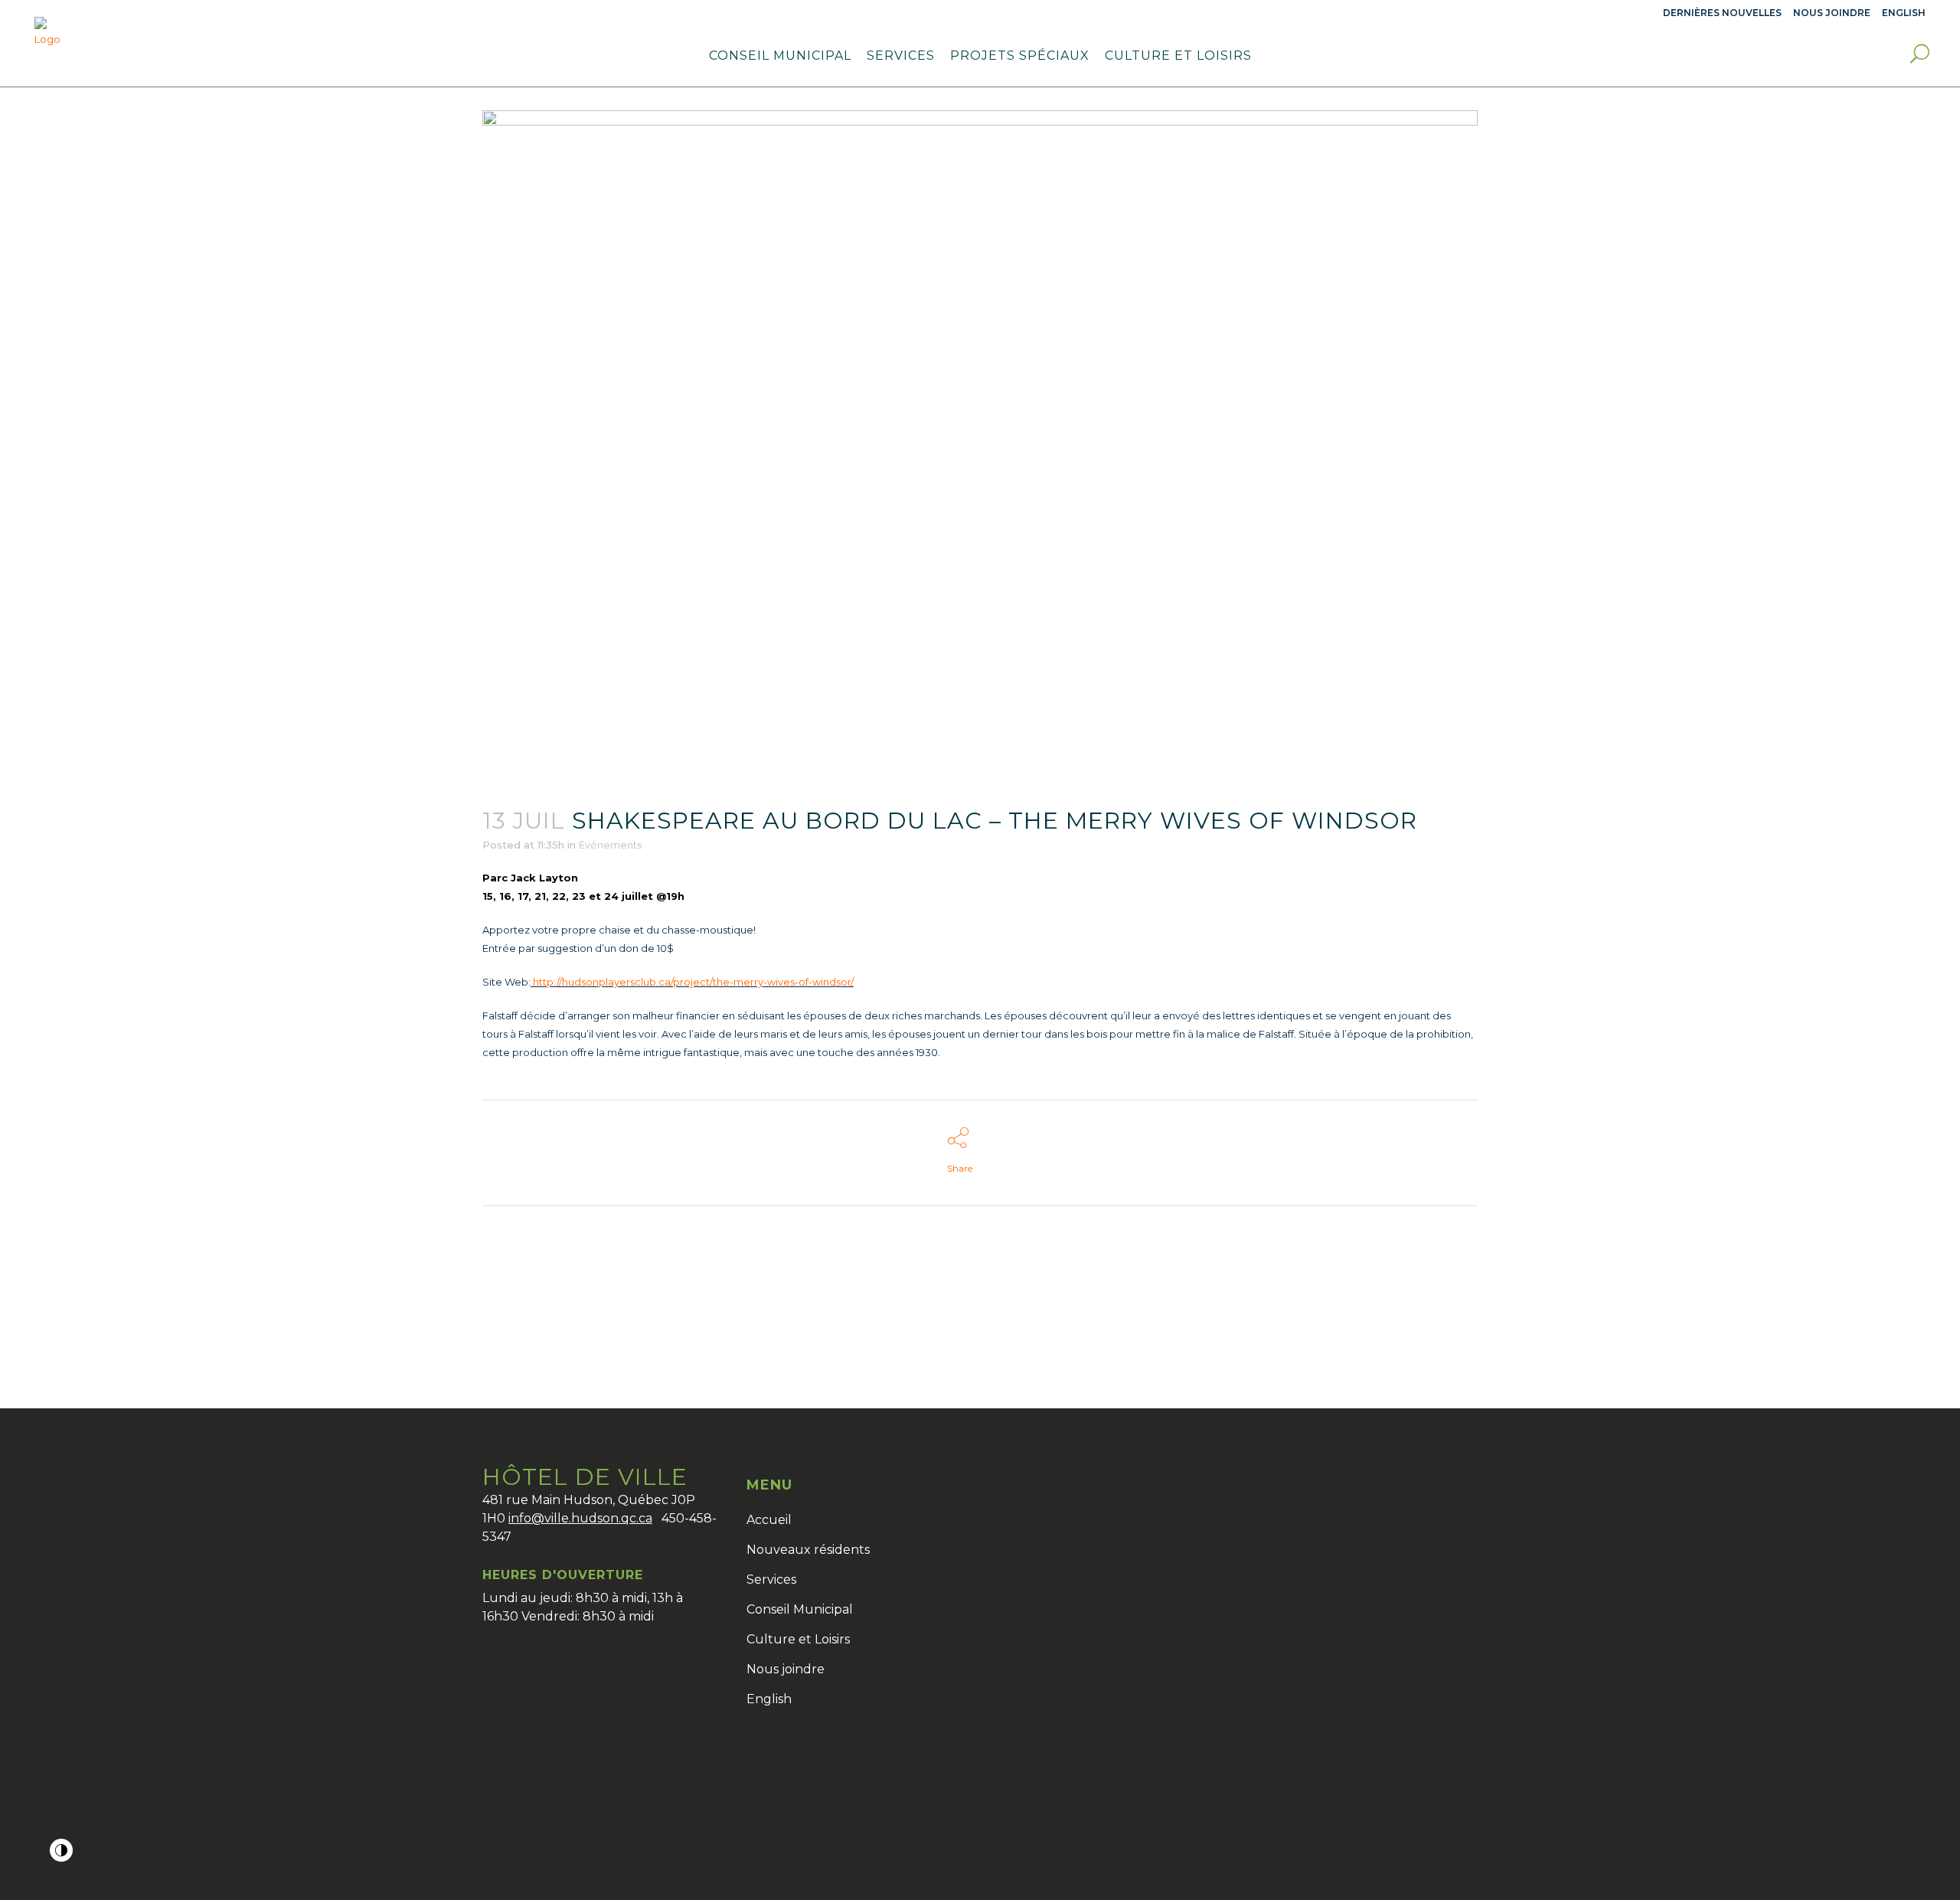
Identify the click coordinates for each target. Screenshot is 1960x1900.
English (769, 1699)
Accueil (769, 1520)
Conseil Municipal (800, 1609)
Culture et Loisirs (798, 1639)
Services (771, 1580)
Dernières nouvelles (1722, 13)
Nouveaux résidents (808, 1550)
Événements (610, 845)
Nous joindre (1832, 13)
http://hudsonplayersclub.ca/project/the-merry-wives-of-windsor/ (692, 982)
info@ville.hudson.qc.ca (580, 1518)
